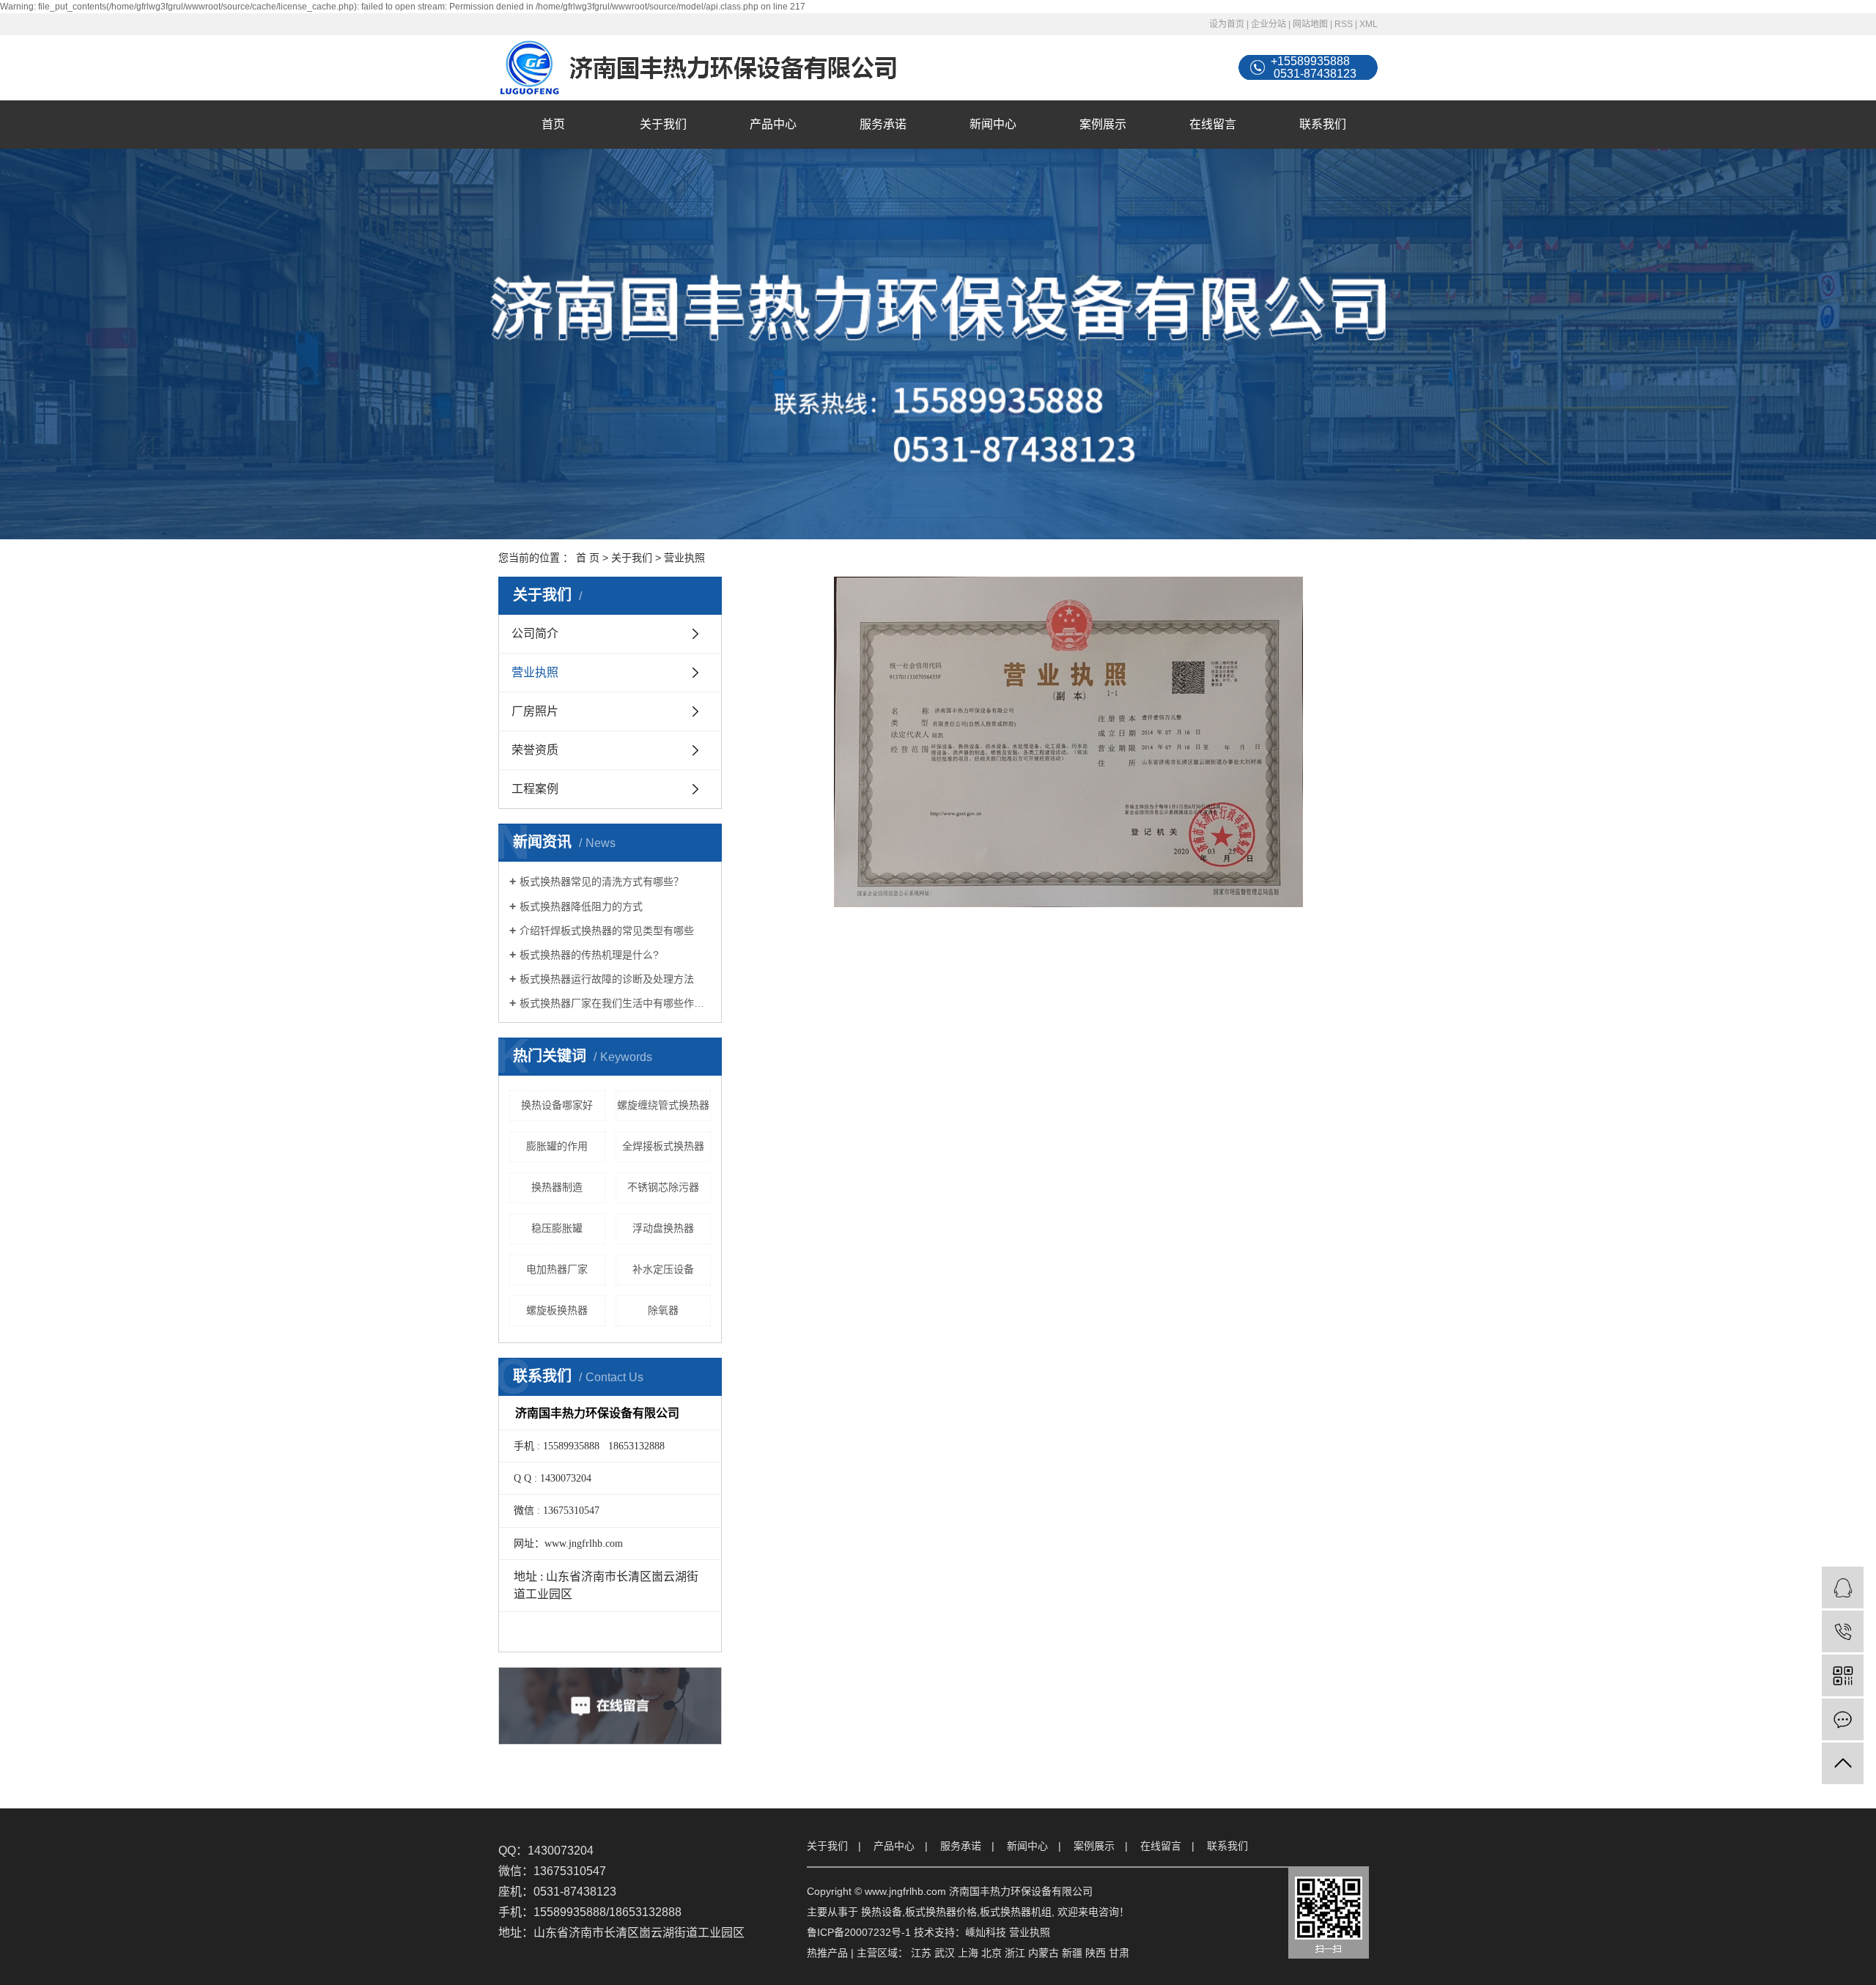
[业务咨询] (1843, 1587)
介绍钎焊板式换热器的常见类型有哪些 (607, 931)
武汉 (945, 1953)
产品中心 (773, 124)
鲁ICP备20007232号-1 (859, 1932)
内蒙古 (1044, 1953)
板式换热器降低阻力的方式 (581, 906)
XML (1369, 24)
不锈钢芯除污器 (663, 1187)
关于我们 (663, 124)
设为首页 (1227, 24)
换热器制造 (557, 1187)
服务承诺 (883, 124)
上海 (968, 1953)
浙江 (1015, 1953)
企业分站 (1268, 24)
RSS (1344, 24)
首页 (553, 124)
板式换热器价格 (941, 1912)
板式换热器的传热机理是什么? (589, 955)
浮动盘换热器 (663, 1228)
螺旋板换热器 (557, 1310)
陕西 (1096, 1953)
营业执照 (535, 672)
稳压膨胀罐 (557, 1228)
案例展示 (1103, 124)
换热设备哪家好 (557, 1105)
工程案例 (535, 789)
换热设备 (882, 1912)
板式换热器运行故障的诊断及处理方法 (607, 979)
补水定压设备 (663, 1269)
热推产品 (827, 1953)
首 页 (588, 558)
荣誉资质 (535, 750)
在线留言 (1213, 124)
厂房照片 (535, 711)
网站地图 (1310, 24)
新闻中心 (993, 124)
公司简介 (535, 633)
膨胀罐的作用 (557, 1146)
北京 (991, 1953)
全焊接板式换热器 (663, 1146)
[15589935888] (1843, 1631)
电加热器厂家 (557, 1269)
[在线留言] (1843, 1719)
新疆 (1072, 1953)
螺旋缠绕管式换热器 (663, 1105)
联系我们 (1323, 124)
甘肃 (1119, 1953)
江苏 (921, 1953)
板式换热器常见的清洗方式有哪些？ (602, 881)
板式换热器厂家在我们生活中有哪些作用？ (615, 1003)
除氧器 (663, 1310)
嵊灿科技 (986, 1932)
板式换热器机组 (1016, 1912)
